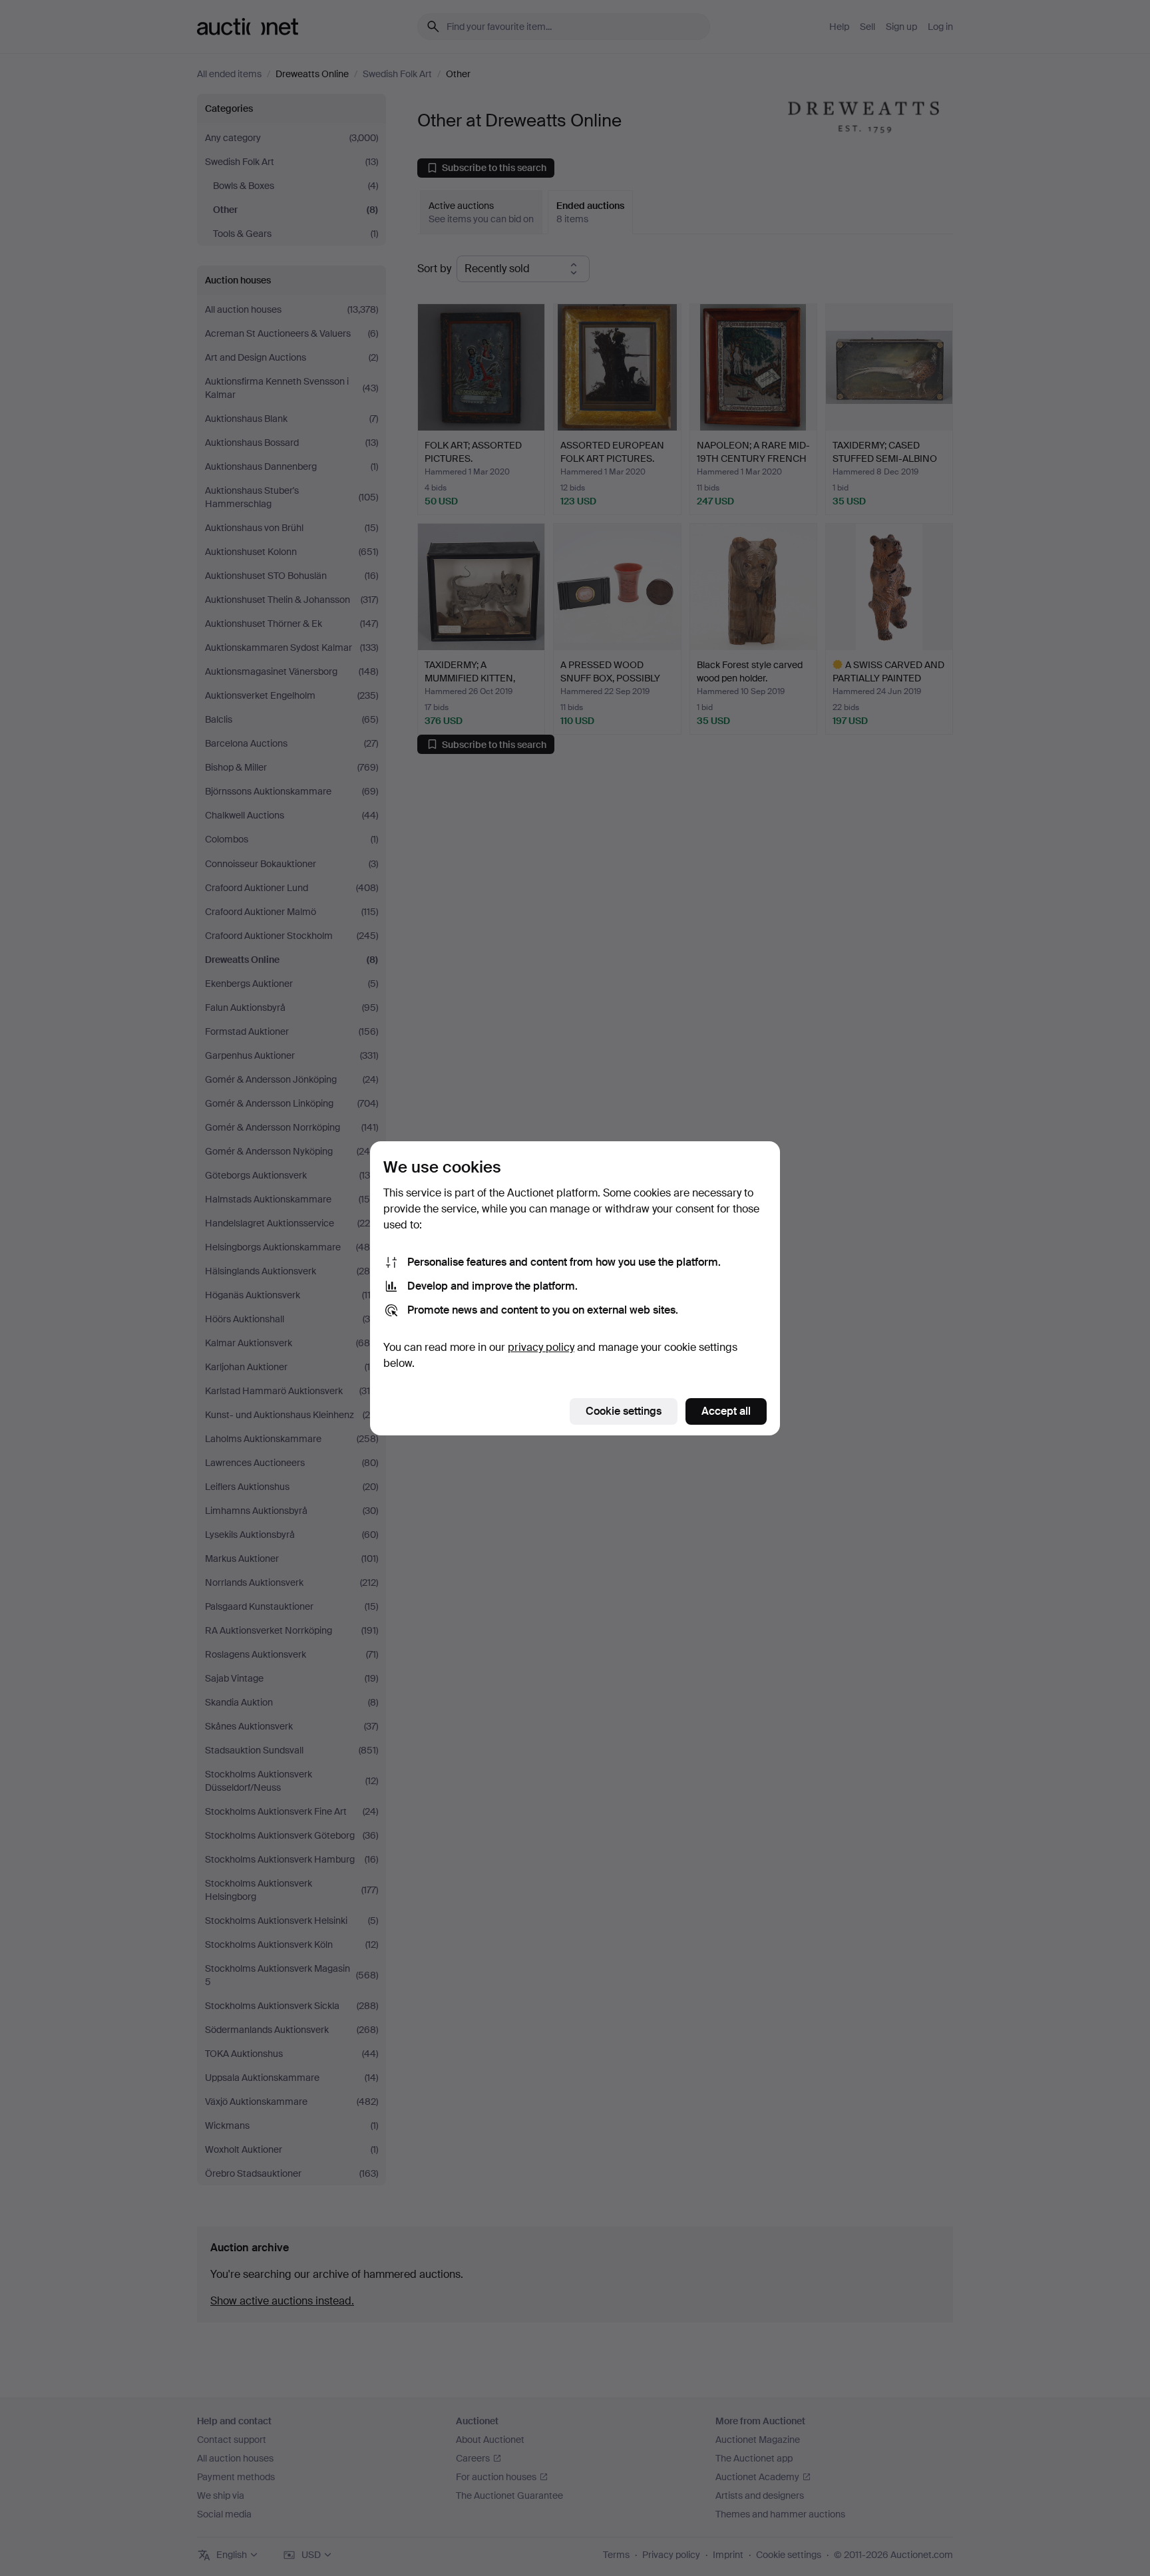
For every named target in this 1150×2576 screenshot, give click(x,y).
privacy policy (541, 1347)
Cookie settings (624, 1411)
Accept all (726, 1411)
